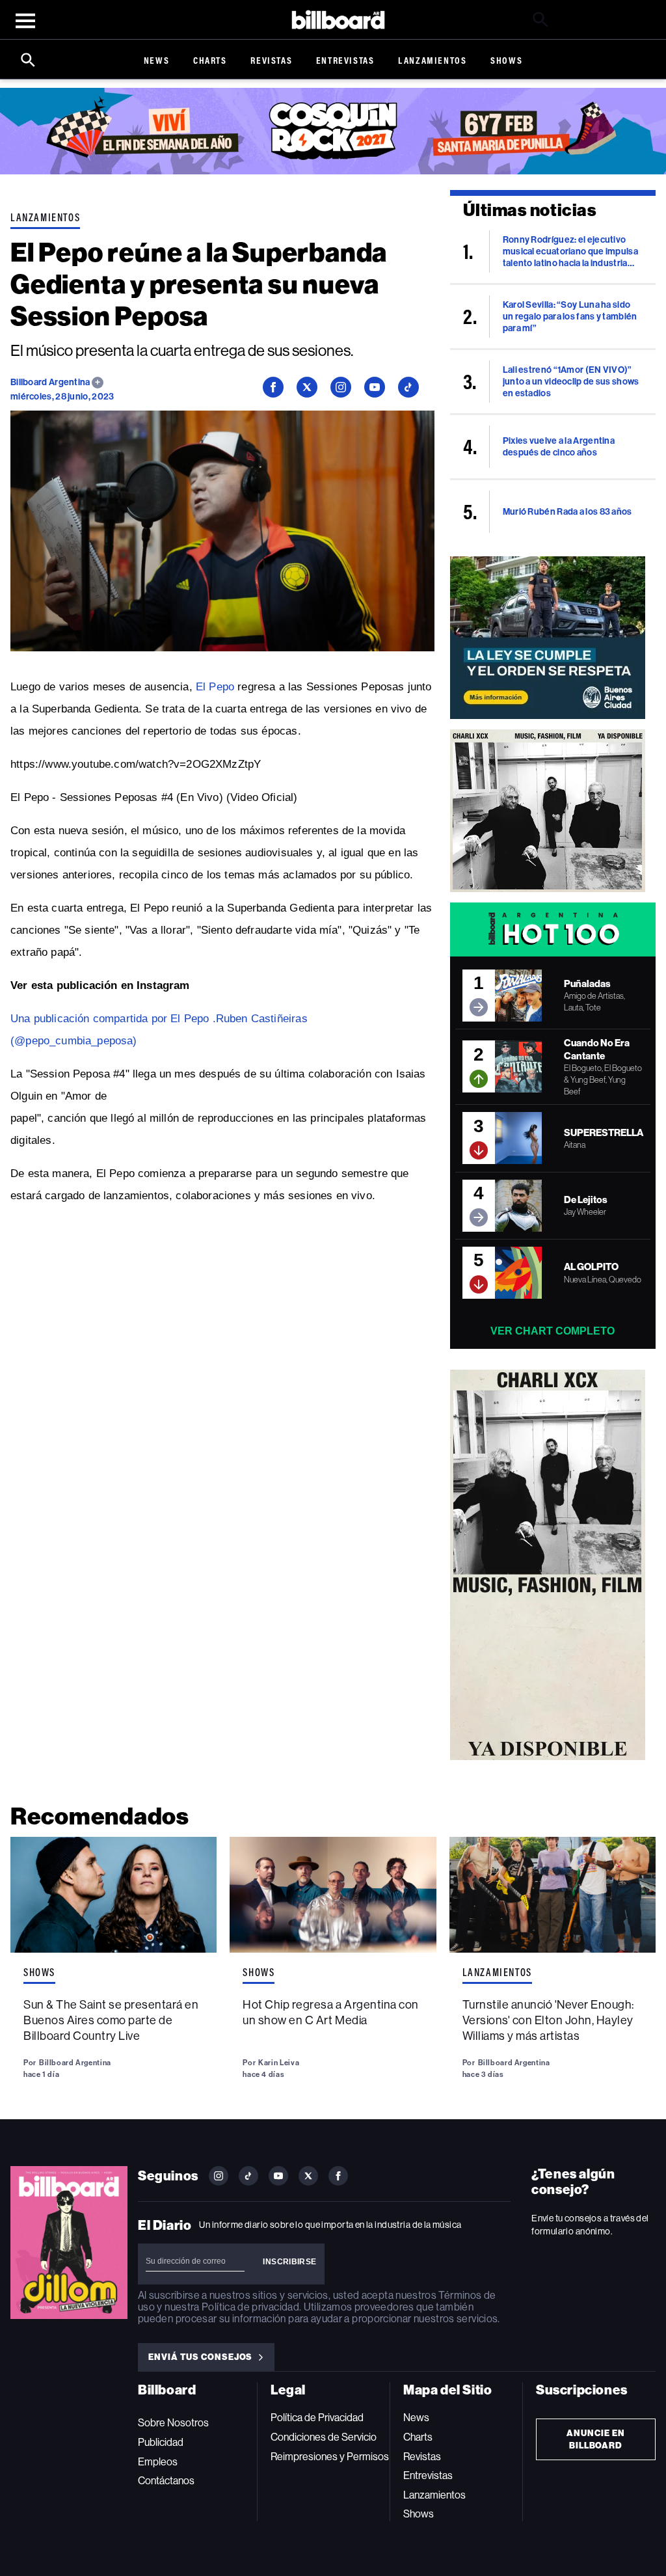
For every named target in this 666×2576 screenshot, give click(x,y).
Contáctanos (166, 2481)
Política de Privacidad (317, 2418)
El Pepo (215, 687)
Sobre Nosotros (173, 2423)
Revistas (271, 60)
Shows (506, 60)
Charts (210, 60)
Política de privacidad (250, 2307)
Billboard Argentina (51, 382)
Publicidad (161, 2442)
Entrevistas (345, 60)
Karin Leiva (279, 2063)
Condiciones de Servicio (324, 2437)
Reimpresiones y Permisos (330, 2457)
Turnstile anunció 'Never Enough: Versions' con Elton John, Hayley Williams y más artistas (548, 2020)
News (156, 60)
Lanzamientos (432, 60)
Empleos (158, 2462)
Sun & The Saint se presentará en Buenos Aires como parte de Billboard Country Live (111, 2020)
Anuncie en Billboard (596, 2439)
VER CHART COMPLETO (553, 1331)
